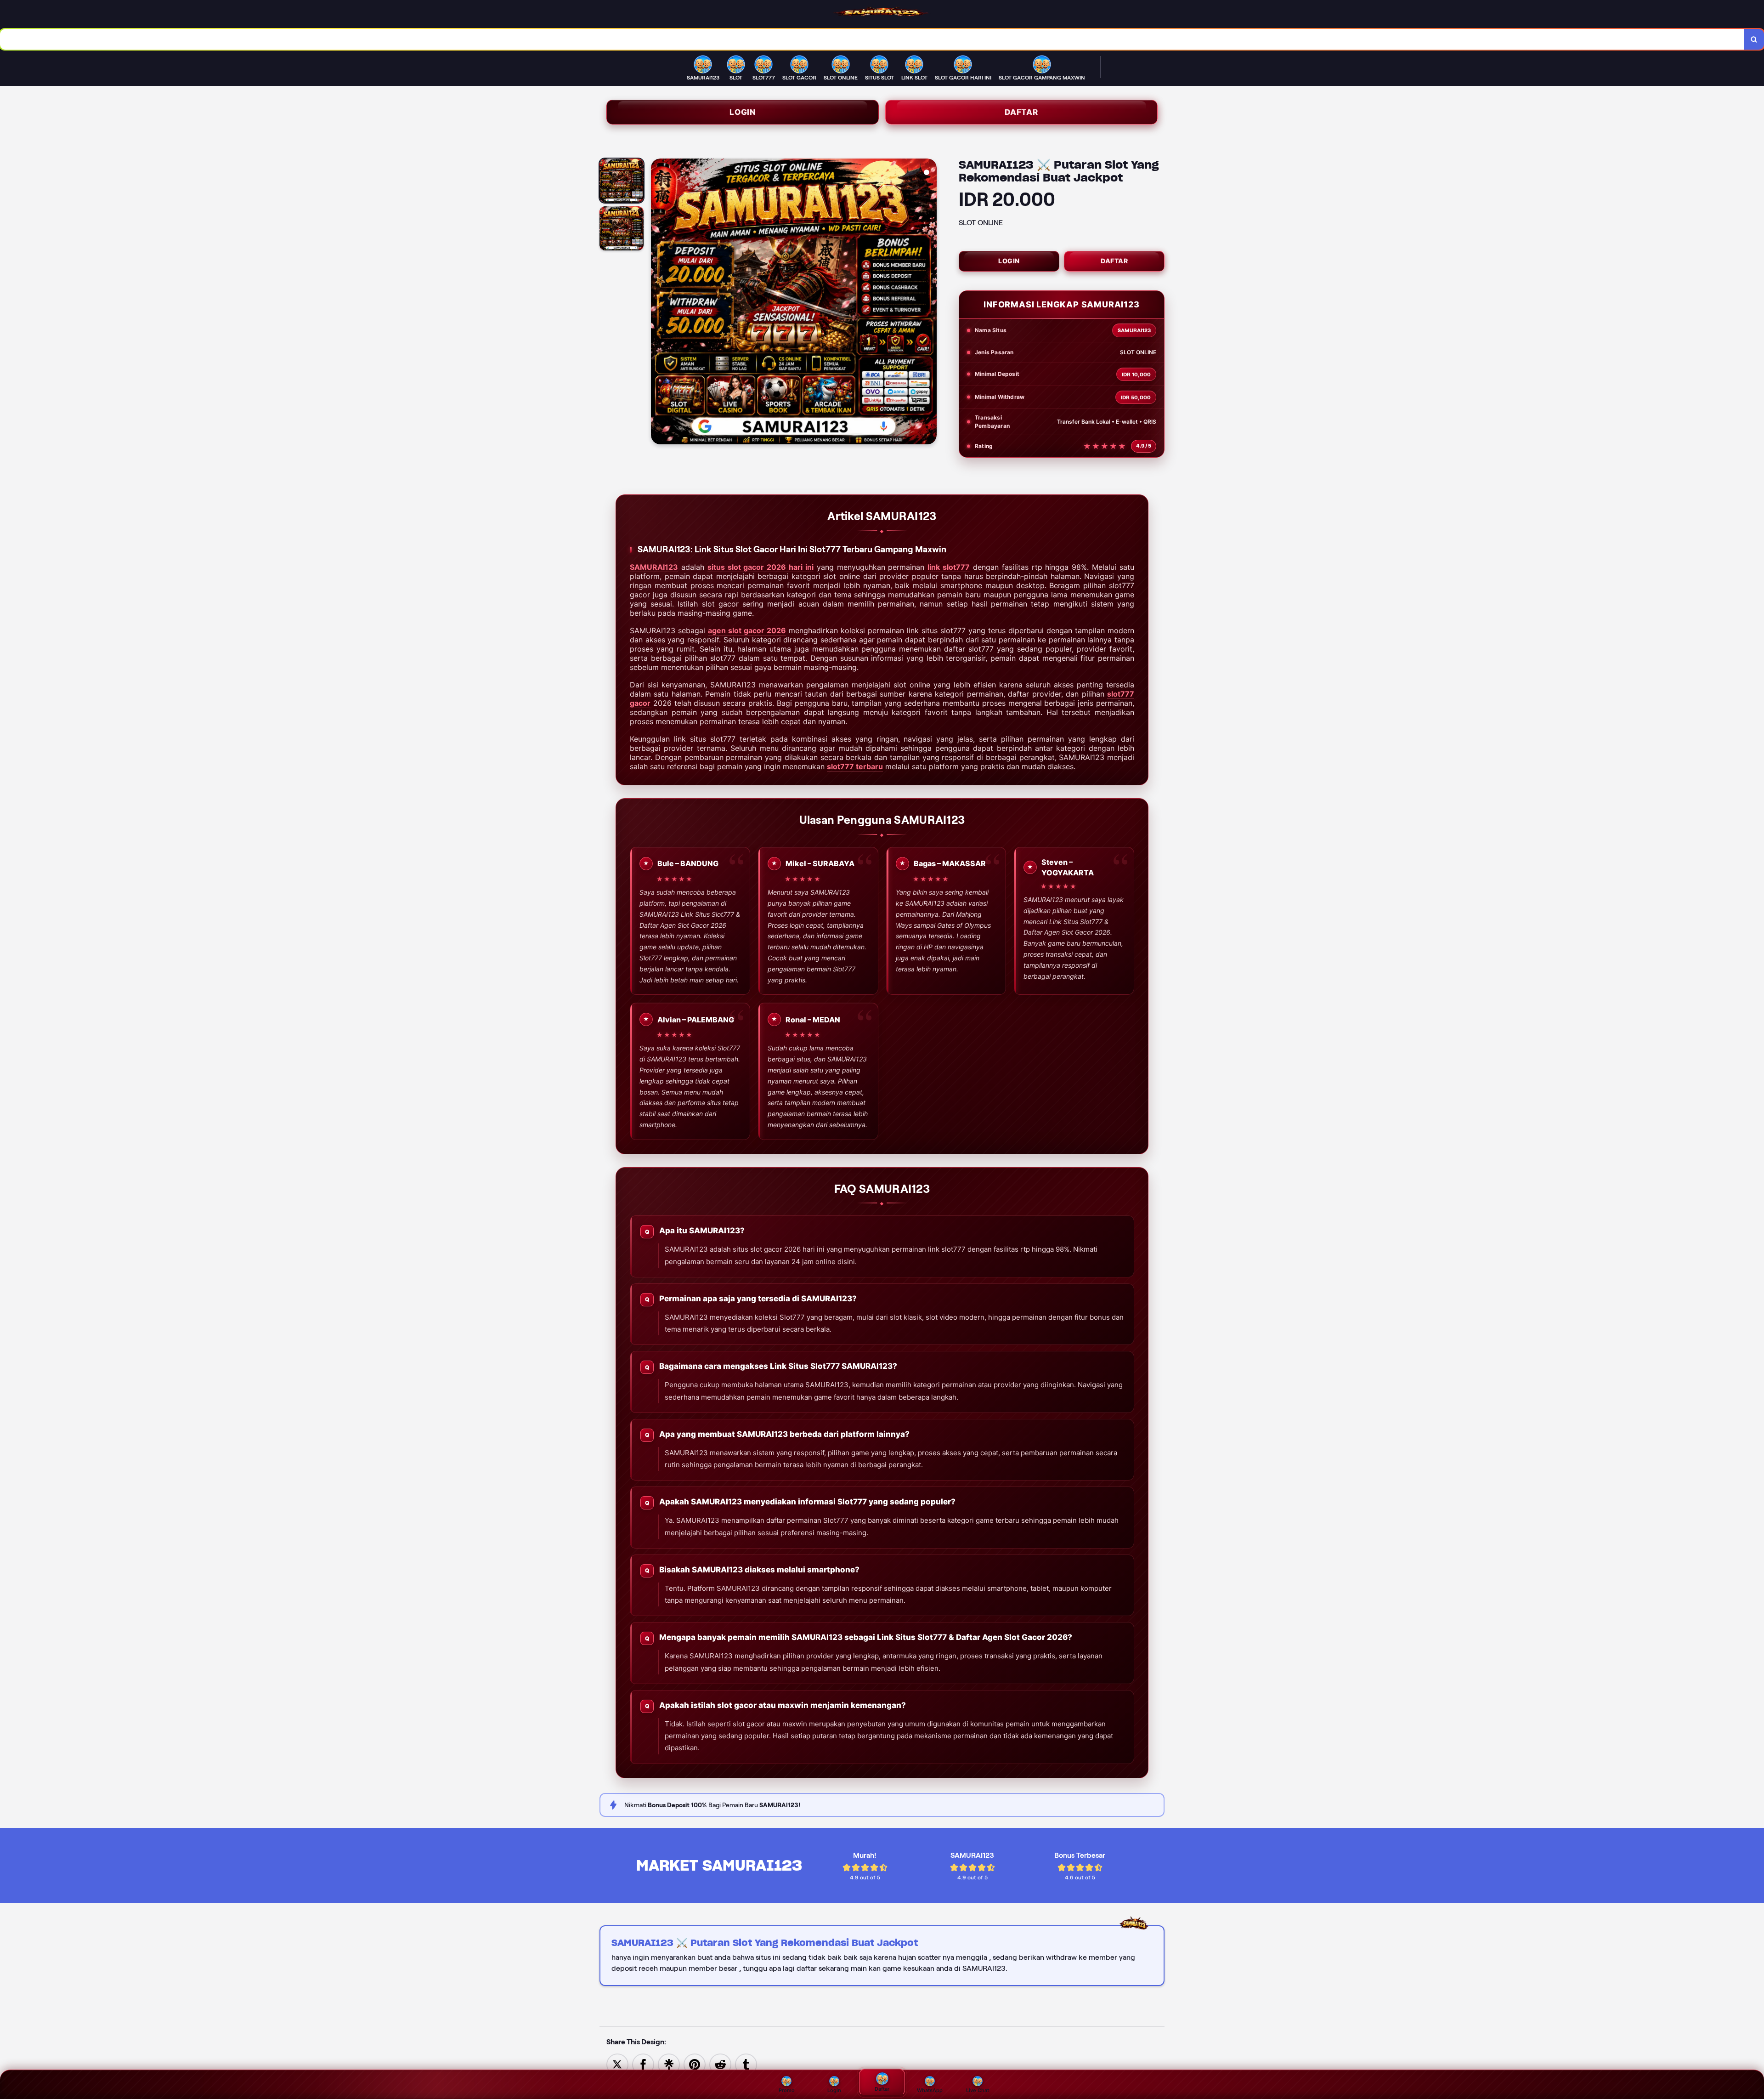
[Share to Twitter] (617, 2064)
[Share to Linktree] (669, 2064)
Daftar (1021, 112)
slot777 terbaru (855, 766)
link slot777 (949, 567)
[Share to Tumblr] (746, 2064)
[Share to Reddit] (720, 2064)
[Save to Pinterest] (695, 2064)
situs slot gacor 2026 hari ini (760, 567)
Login (743, 112)
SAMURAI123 (654, 567)
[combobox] (872, 39)
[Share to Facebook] (643, 2064)
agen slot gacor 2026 (747, 630)
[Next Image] (929, 303)
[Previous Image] (658, 303)
